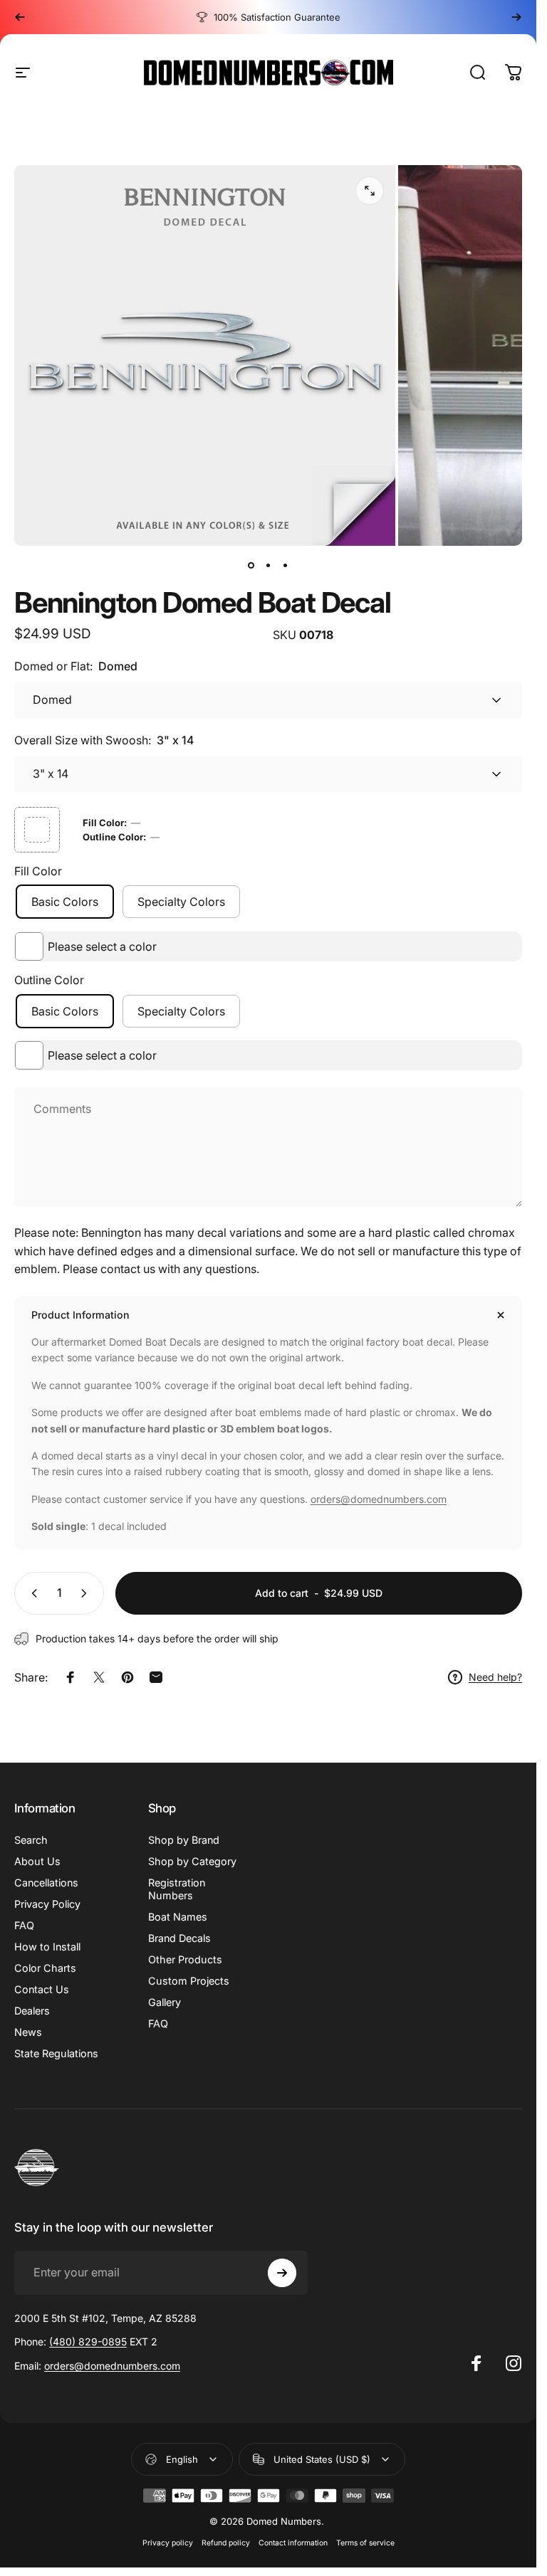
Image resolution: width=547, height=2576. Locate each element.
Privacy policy (168, 2543)
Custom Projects (189, 1981)
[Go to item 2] (269, 566)
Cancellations (46, 1883)
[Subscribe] (282, 2273)
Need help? (495, 1677)
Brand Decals (179, 1938)
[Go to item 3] (286, 566)
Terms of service (365, 2543)
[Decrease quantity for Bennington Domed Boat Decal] (31, 1593)
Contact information (293, 2543)
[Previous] (20, 17)
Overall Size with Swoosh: (104, 740)
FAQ (24, 1925)
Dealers (32, 2011)
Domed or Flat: (76, 666)
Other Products (185, 1959)
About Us (37, 1861)
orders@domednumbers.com (379, 1499)
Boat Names (178, 1917)
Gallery (165, 2002)
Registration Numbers (177, 1889)
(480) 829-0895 (88, 2342)
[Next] (516, 17)
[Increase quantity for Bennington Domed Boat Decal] (87, 1593)
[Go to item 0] (251, 566)
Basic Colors (65, 902)
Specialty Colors (181, 902)
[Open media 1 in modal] (370, 191)
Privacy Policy (47, 1904)
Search (31, 1840)
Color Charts (45, 1968)
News (28, 2032)
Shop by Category (192, 1861)
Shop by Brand (184, 1840)
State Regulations (56, 2053)
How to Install (47, 1947)
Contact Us (42, 1989)
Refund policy (226, 2543)
